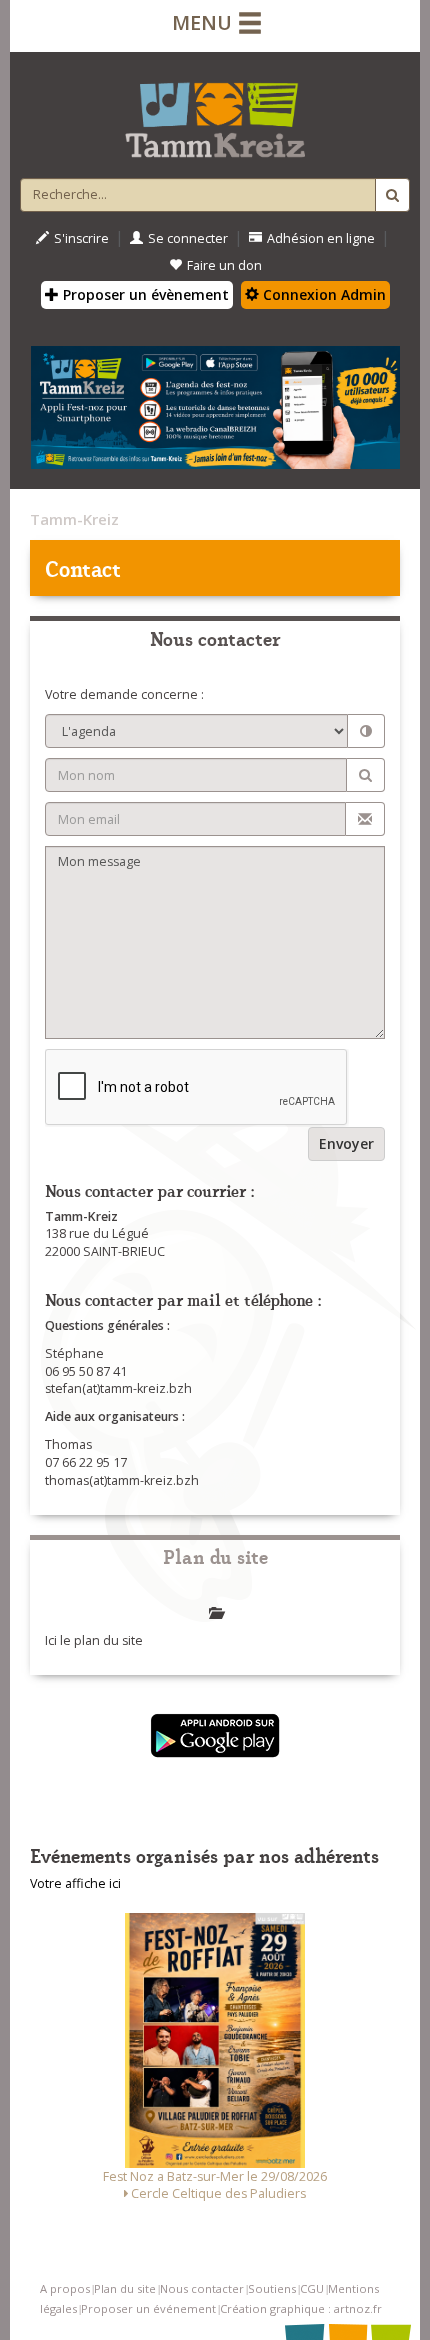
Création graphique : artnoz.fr (301, 2308)
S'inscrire (81, 238)
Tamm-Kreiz (74, 519)
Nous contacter (202, 2288)
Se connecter (188, 238)
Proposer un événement (148, 2308)
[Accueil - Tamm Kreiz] (215, 112)
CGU (312, 2288)
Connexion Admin (322, 294)
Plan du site (125, 2288)
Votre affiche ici (75, 1883)
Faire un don (224, 265)
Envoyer (346, 1143)
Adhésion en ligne (321, 238)
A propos (65, 2288)
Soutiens (272, 2288)
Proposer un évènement (144, 294)
